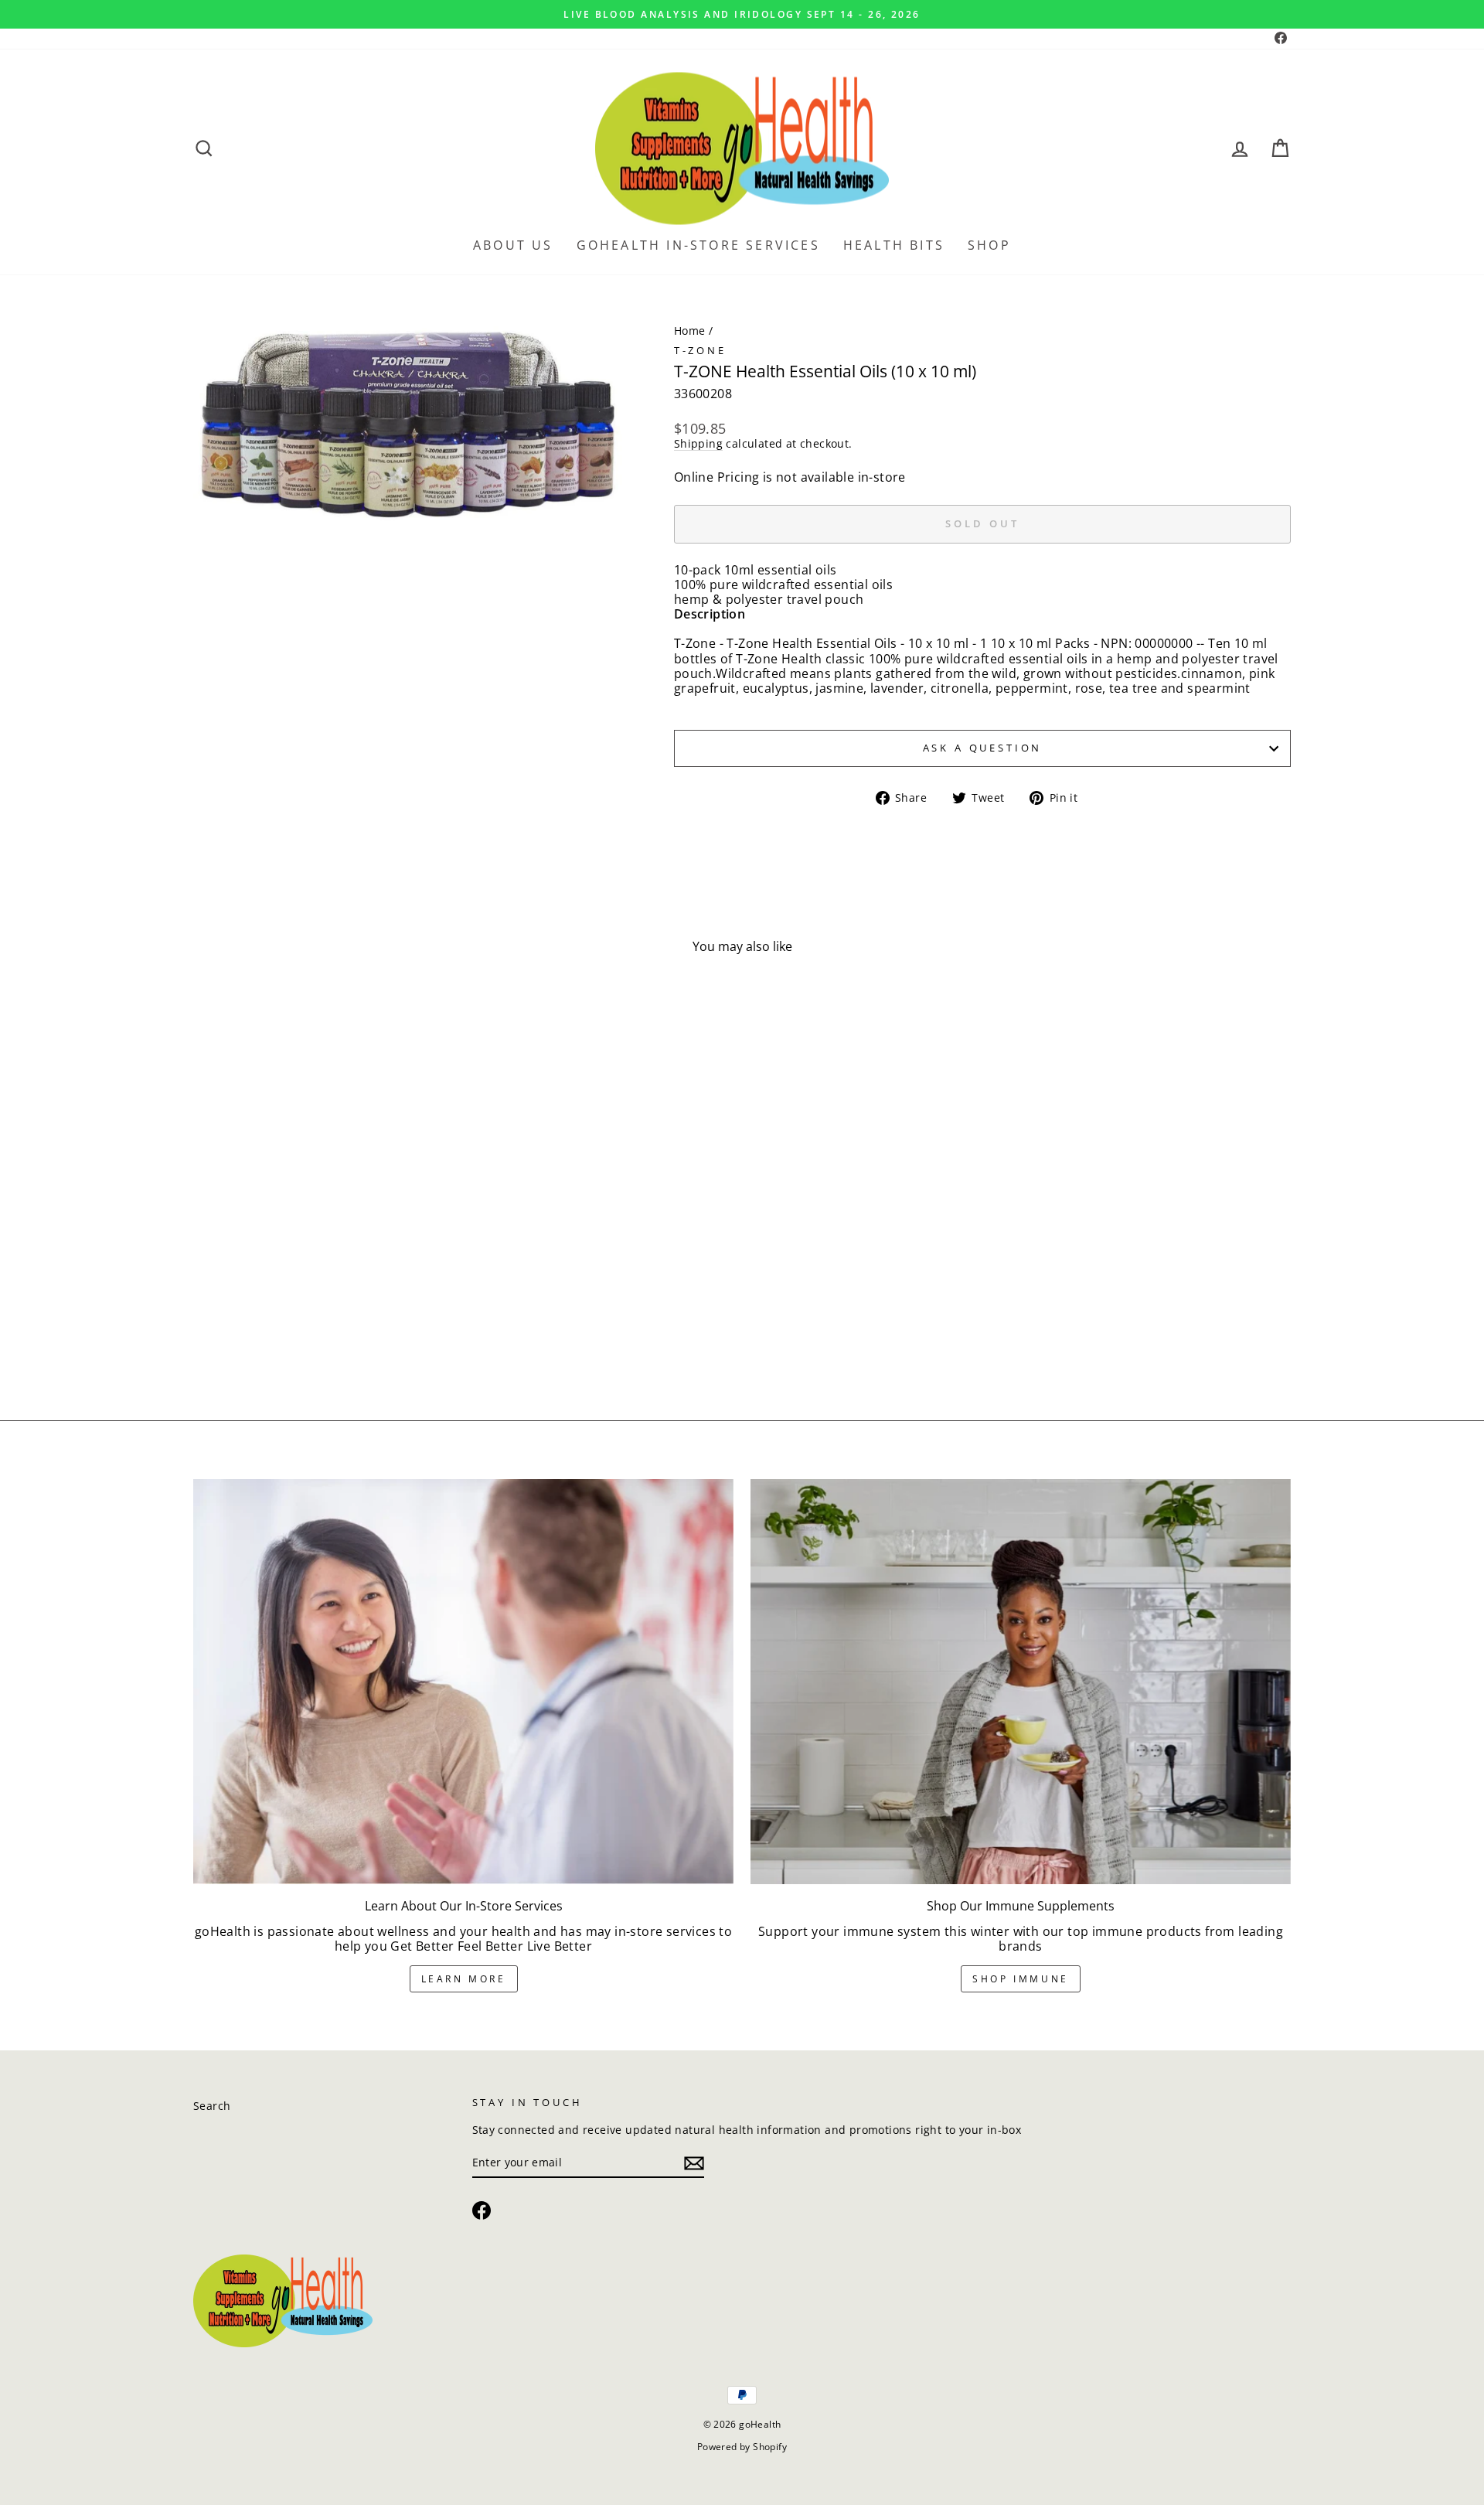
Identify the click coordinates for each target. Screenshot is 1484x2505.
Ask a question (983, 748)
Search (212, 2106)
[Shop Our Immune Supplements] (1021, 1682)
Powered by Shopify (742, 2447)
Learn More (464, 1979)
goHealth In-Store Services (698, 245)
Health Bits (894, 245)
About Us (513, 245)
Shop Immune (1021, 1979)
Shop (989, 245)
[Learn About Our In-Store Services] (463, 1682)
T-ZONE (700, 350)
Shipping (698, 444)
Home (690, 331)
